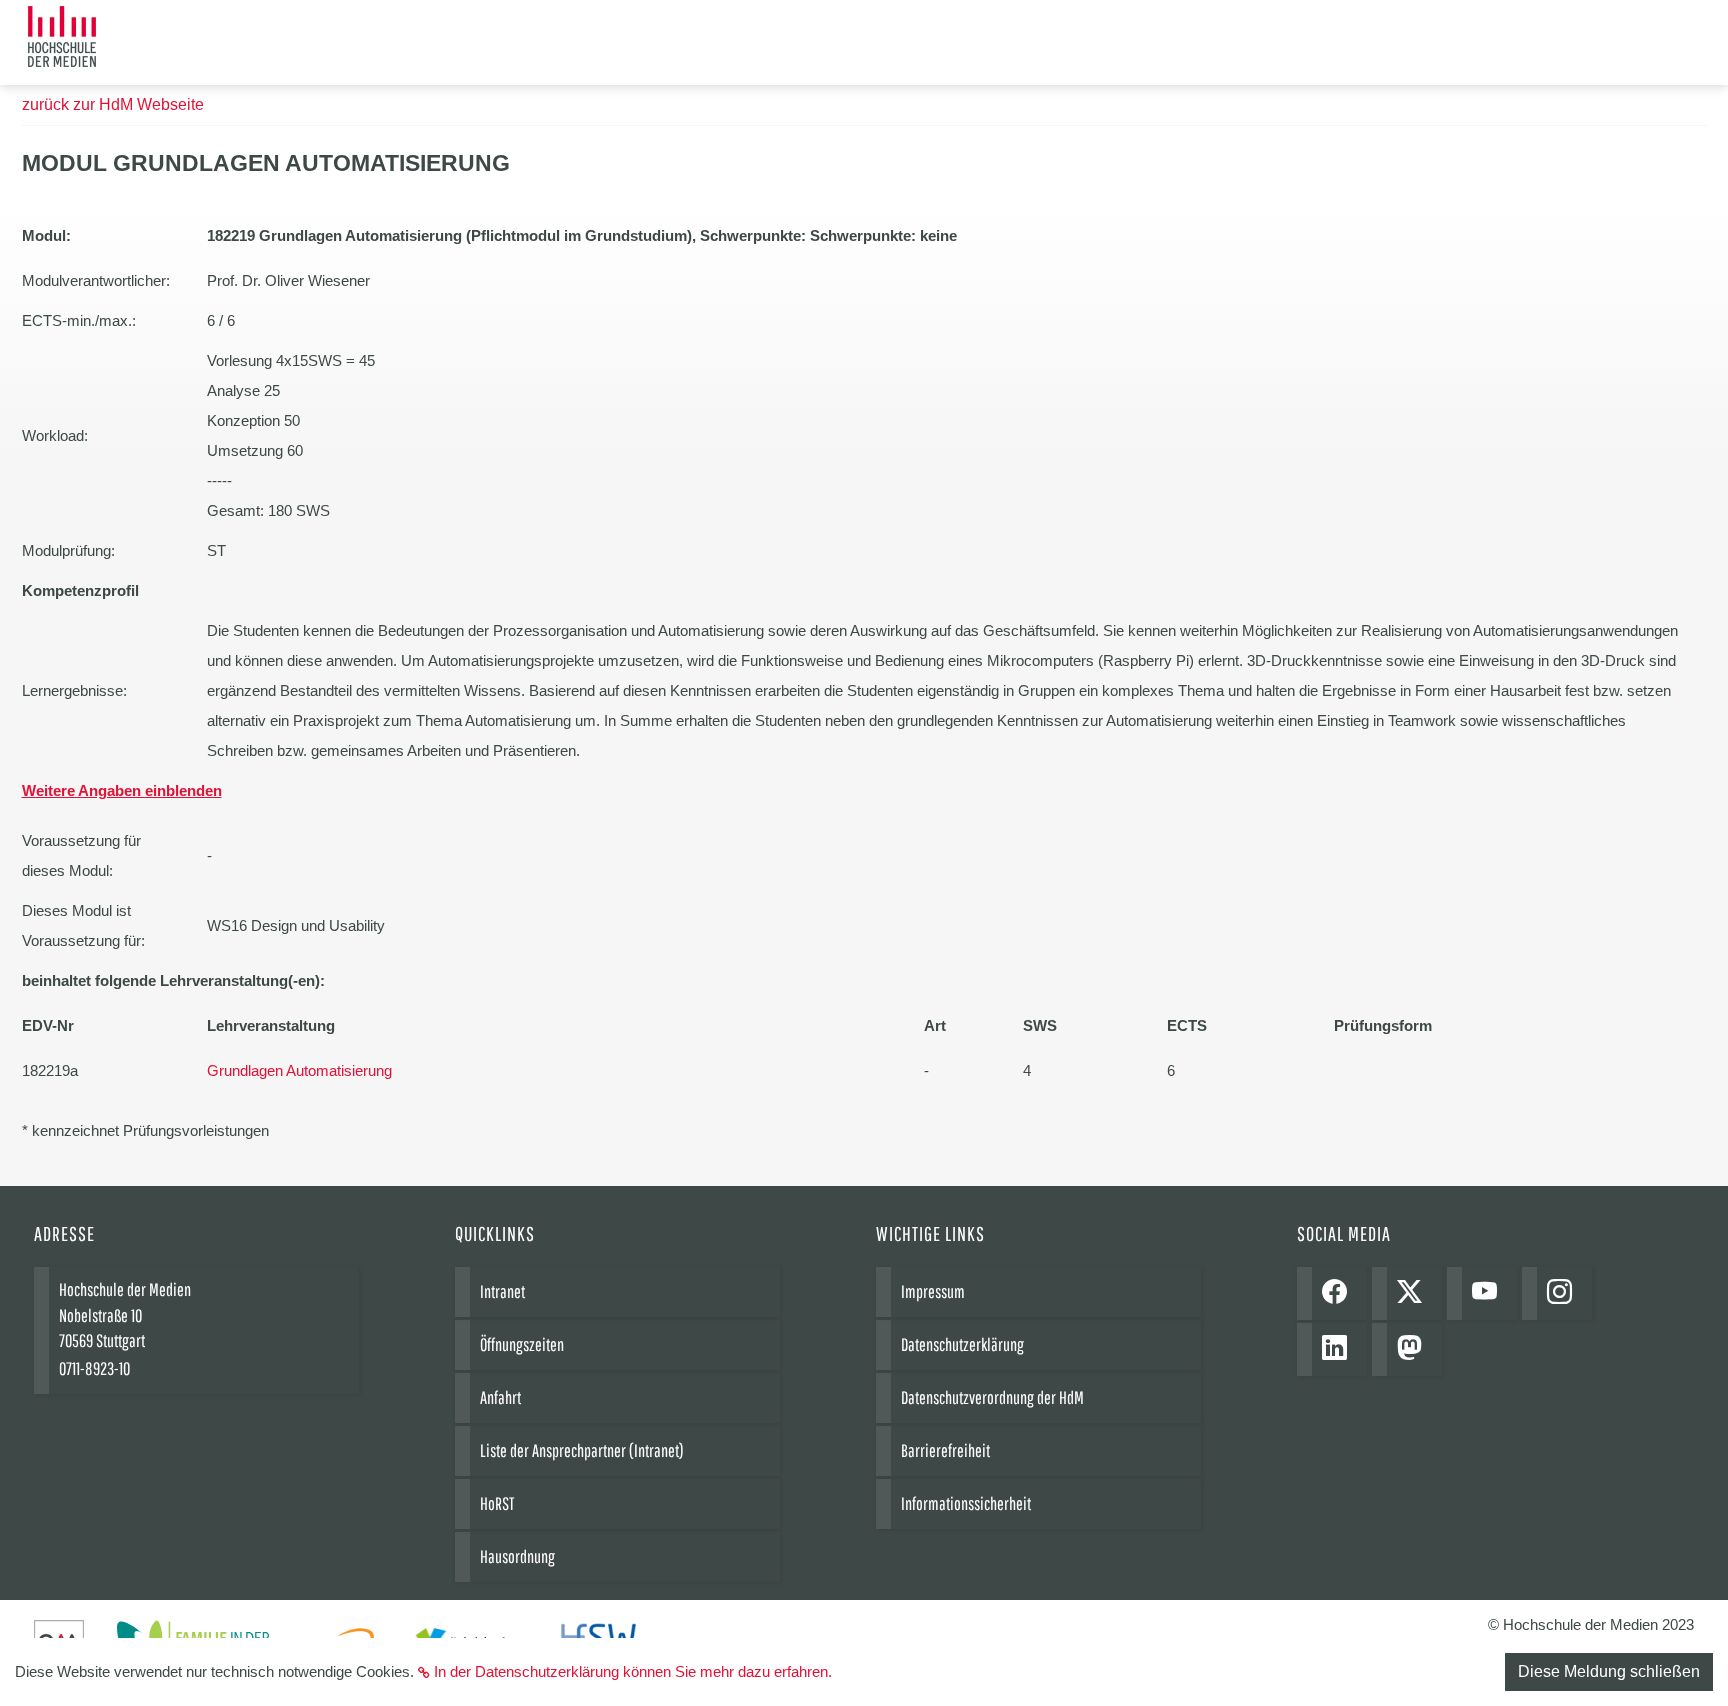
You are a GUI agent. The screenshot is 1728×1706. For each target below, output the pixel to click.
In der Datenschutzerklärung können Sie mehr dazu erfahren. (633, 1671)
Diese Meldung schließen (1609, 1671)
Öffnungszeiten (522, 1344)
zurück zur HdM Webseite (113, 104)
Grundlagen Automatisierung (299, 1070)
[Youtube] (1489, 1293)
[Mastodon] (1414, 1349)
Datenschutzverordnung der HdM (992, 1397)
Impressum (933, 1291)
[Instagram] (1564, 1293)
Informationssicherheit (966, 1503)
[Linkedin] (1339, 1349)
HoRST (497, 1503)
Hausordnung (517, 1556)
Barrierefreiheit (945, 1450)
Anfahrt (500, 1397)
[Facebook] (1339, 1293)
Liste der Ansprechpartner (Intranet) (582, 1450)
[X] (1414, 1293)
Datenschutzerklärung (962, 1344)
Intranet (502, 1291)
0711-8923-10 (94, 1368)
